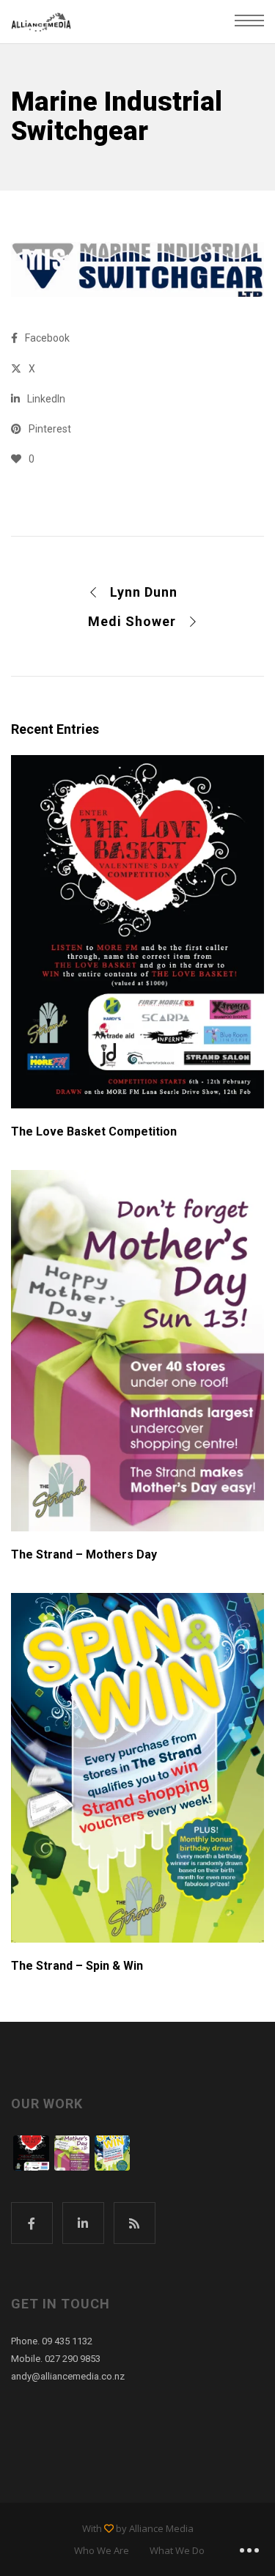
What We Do (177, 2550)
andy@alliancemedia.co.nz (68, 2376)
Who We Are (102, 2550)
